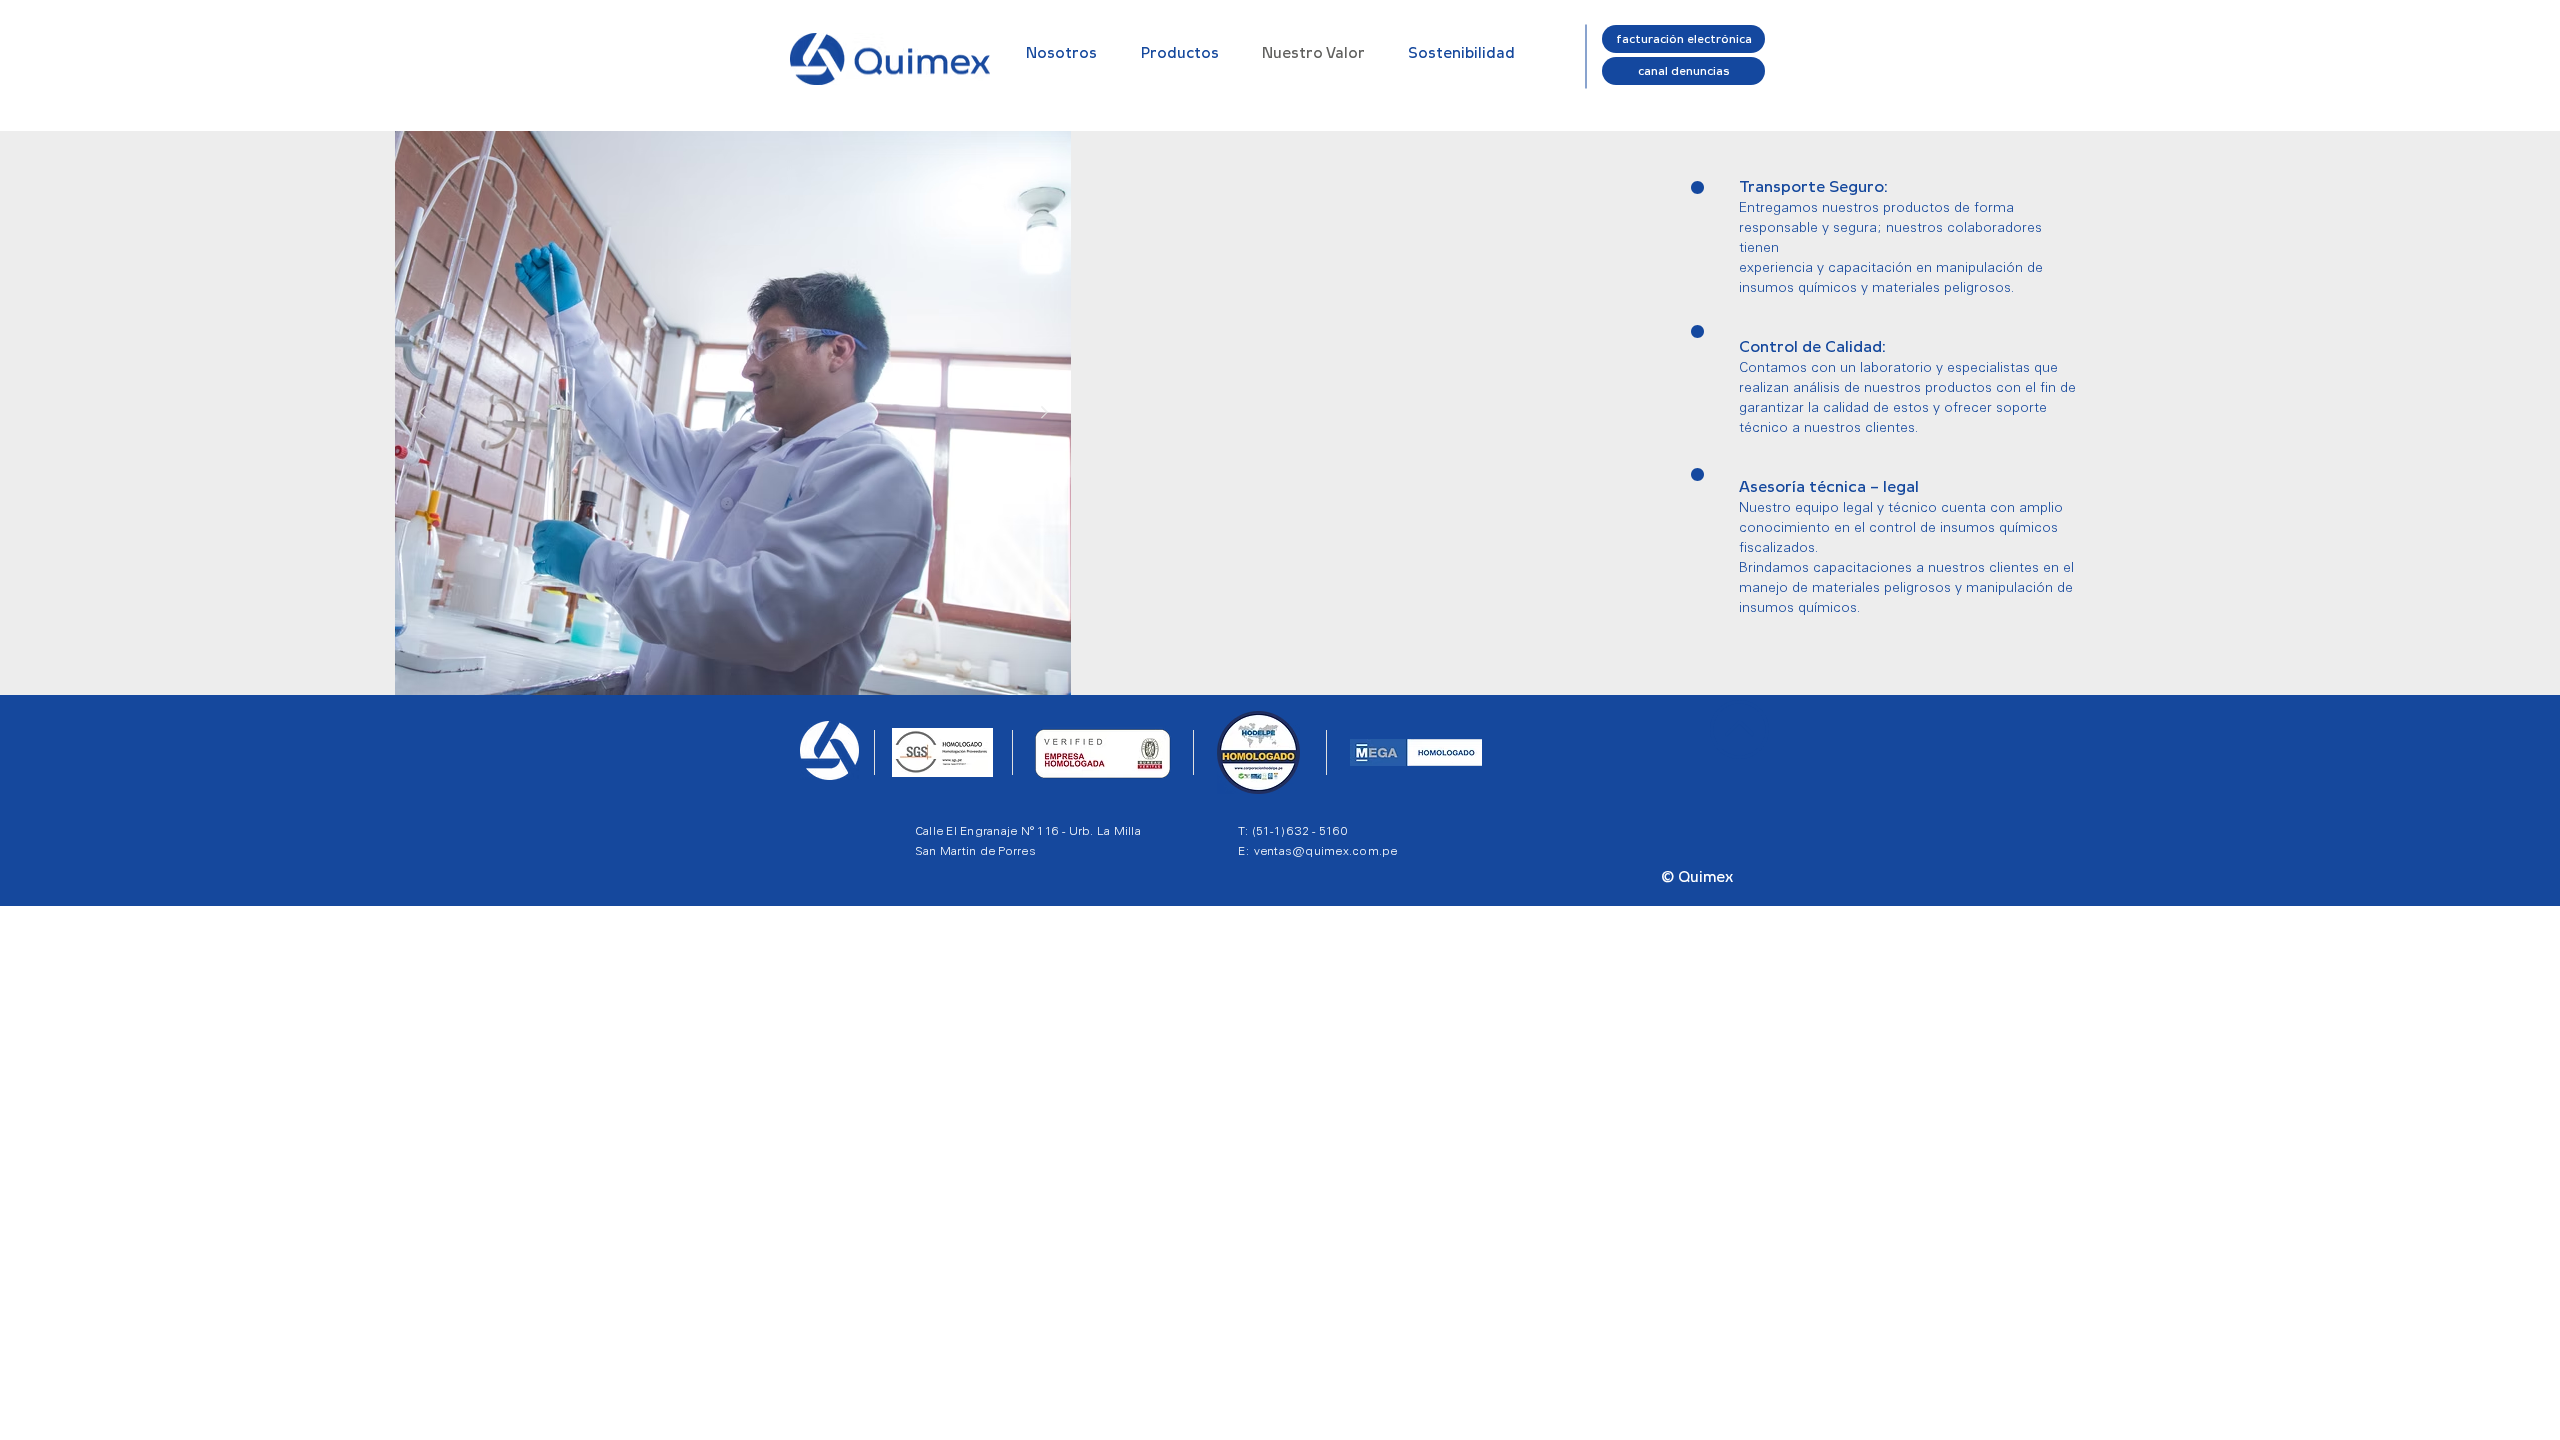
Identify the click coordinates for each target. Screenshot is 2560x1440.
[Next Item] (1044, 413)
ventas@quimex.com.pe (1326, 850)
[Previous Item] (422, 413)
